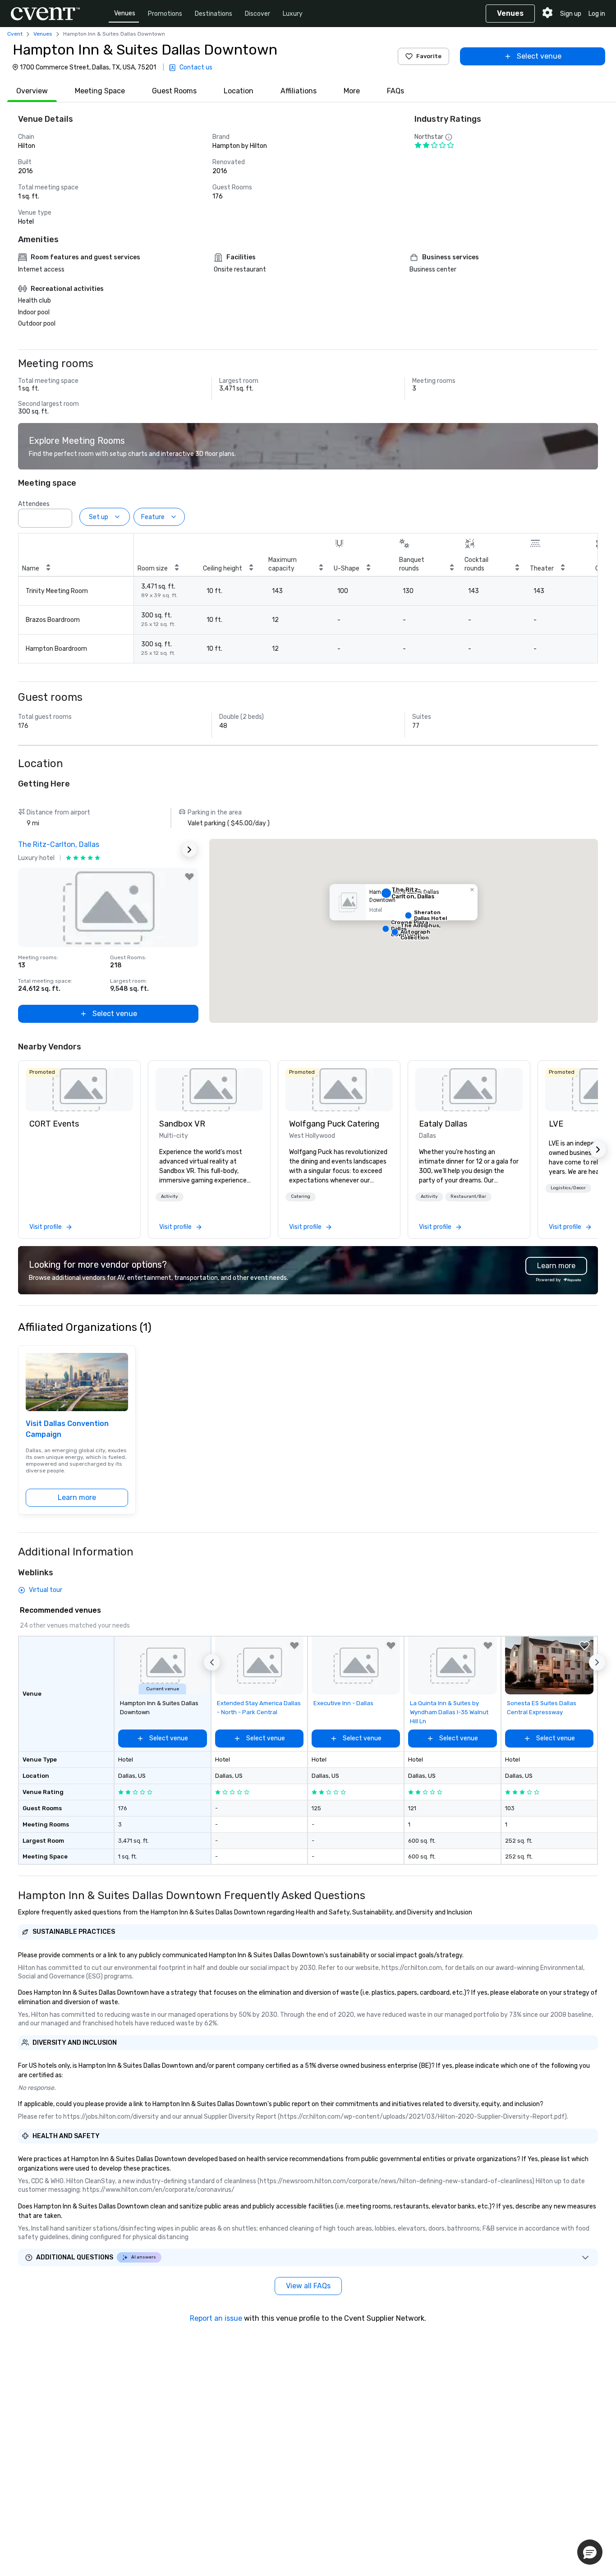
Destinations (214, 14)
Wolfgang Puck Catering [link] (334, 1124)
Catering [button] (301, 1196)
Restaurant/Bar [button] (468, 1196)
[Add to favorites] (189, 877)
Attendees (34, 504)
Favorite (429, 56)
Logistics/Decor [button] (568, 1188)
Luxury (293, 14)
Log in (597, 14)
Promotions (165, 14)
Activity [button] (170, 1196)
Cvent (15, 34)
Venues (125, 13)
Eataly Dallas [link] (443, 1124)
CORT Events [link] (54, 1124)
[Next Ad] (189, 850)
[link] (79, 1090)
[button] (63, 515)
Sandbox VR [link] (182, 1124)
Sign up (571, 14)
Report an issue (216, 2318)
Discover (257, 14)
